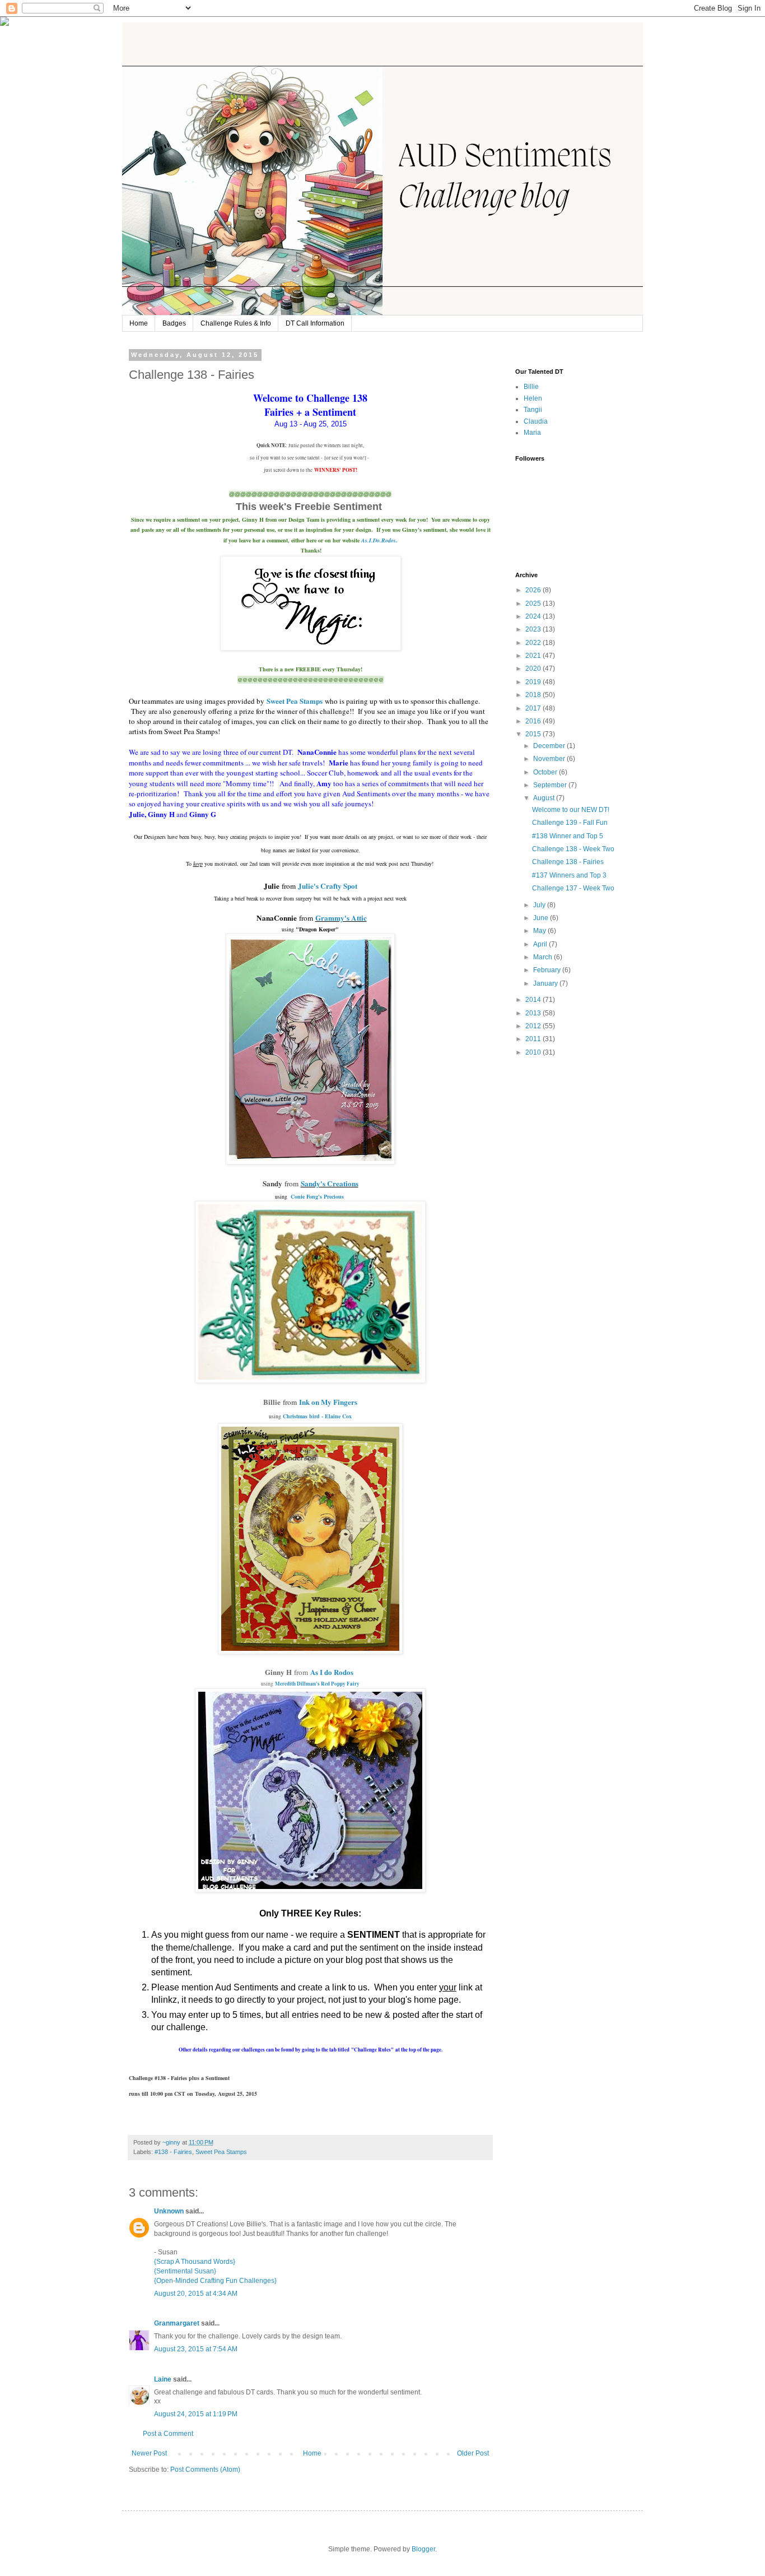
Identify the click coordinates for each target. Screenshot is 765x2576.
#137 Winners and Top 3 (569, 875)
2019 (534, 682)
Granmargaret (177, 2323)
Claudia (536, 421)
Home (139, 323)
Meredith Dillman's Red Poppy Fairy (317, 1684)
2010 (534, 1052)
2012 (534, 1026)
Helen (533, 398)
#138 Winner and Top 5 (568, 836)
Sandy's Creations (330, 1183)
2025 (534, 604)
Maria (532, 433)
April (541, 944)
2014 (534, 1000)
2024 (534, 616)
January (546, 983)
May (540, 931)
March (544, 957)
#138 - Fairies (173, 2152)
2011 (534, 1039)
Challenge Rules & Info (236, 323)
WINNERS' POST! (336, 470)
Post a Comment (168, 2434)
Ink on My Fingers (328, 1402)
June (542, 918)
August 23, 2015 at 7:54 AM (196, 2349)
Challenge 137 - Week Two (573, 888)
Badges (174, 323)
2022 (534, 643)
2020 (534, 669)
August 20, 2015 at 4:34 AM (196, 2294)
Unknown (169, 2211)
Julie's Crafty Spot (328, 886)
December (550, 746)
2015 (534, 734)
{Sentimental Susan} (185, 2271)
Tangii (533, 410)
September (551, 785)
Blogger (423, 2549)
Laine (163, 2379)
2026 (534, 590)
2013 (534, 1013)
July (540, 905)
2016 (534, 721)
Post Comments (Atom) (205, 2470)
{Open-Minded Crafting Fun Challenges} (215, 2281)
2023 (534, 629)
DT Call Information (315, 323)
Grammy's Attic (341, 918)
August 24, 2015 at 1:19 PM (196, 2414)
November (550, 759)
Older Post (473, 2453)
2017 (534, 708)
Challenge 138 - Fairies (568, 862)
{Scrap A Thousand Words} (195, 2262)
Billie (531, 387)
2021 (534, 656)
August (545, 798)
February (548, 970)
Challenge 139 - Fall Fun (570, 823)
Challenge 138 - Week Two (573, 849)
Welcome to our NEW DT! (571, 810)
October (546, 772)
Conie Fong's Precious (318, 1196)
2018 (534, 695)
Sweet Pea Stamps (295, 701)
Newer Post (149, 2453)
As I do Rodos (332, 1672)
